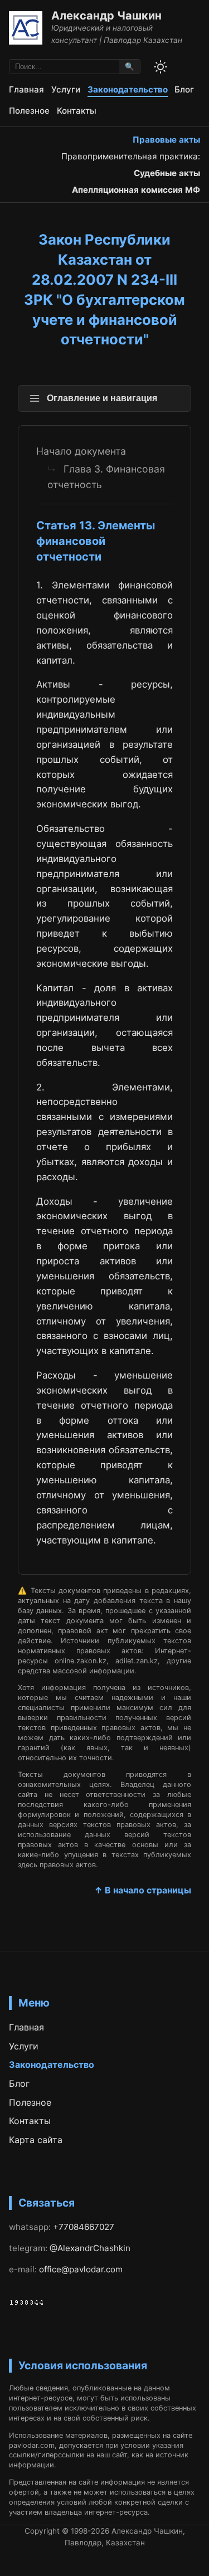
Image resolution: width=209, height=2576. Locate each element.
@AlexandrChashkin (90, 2248)
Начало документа (81, 451)
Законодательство (128, 89)
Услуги (66, 89)
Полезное (29, 111)
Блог (184, 89)
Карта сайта (36, 2140)
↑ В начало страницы (143, 1890)
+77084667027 (84, 2227)
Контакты (77, 111)
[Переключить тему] (161, 67)
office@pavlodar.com (81, 2269)
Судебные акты (167, 173)
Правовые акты (166, 140)
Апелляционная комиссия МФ (136, 190)
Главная (26, 89)
